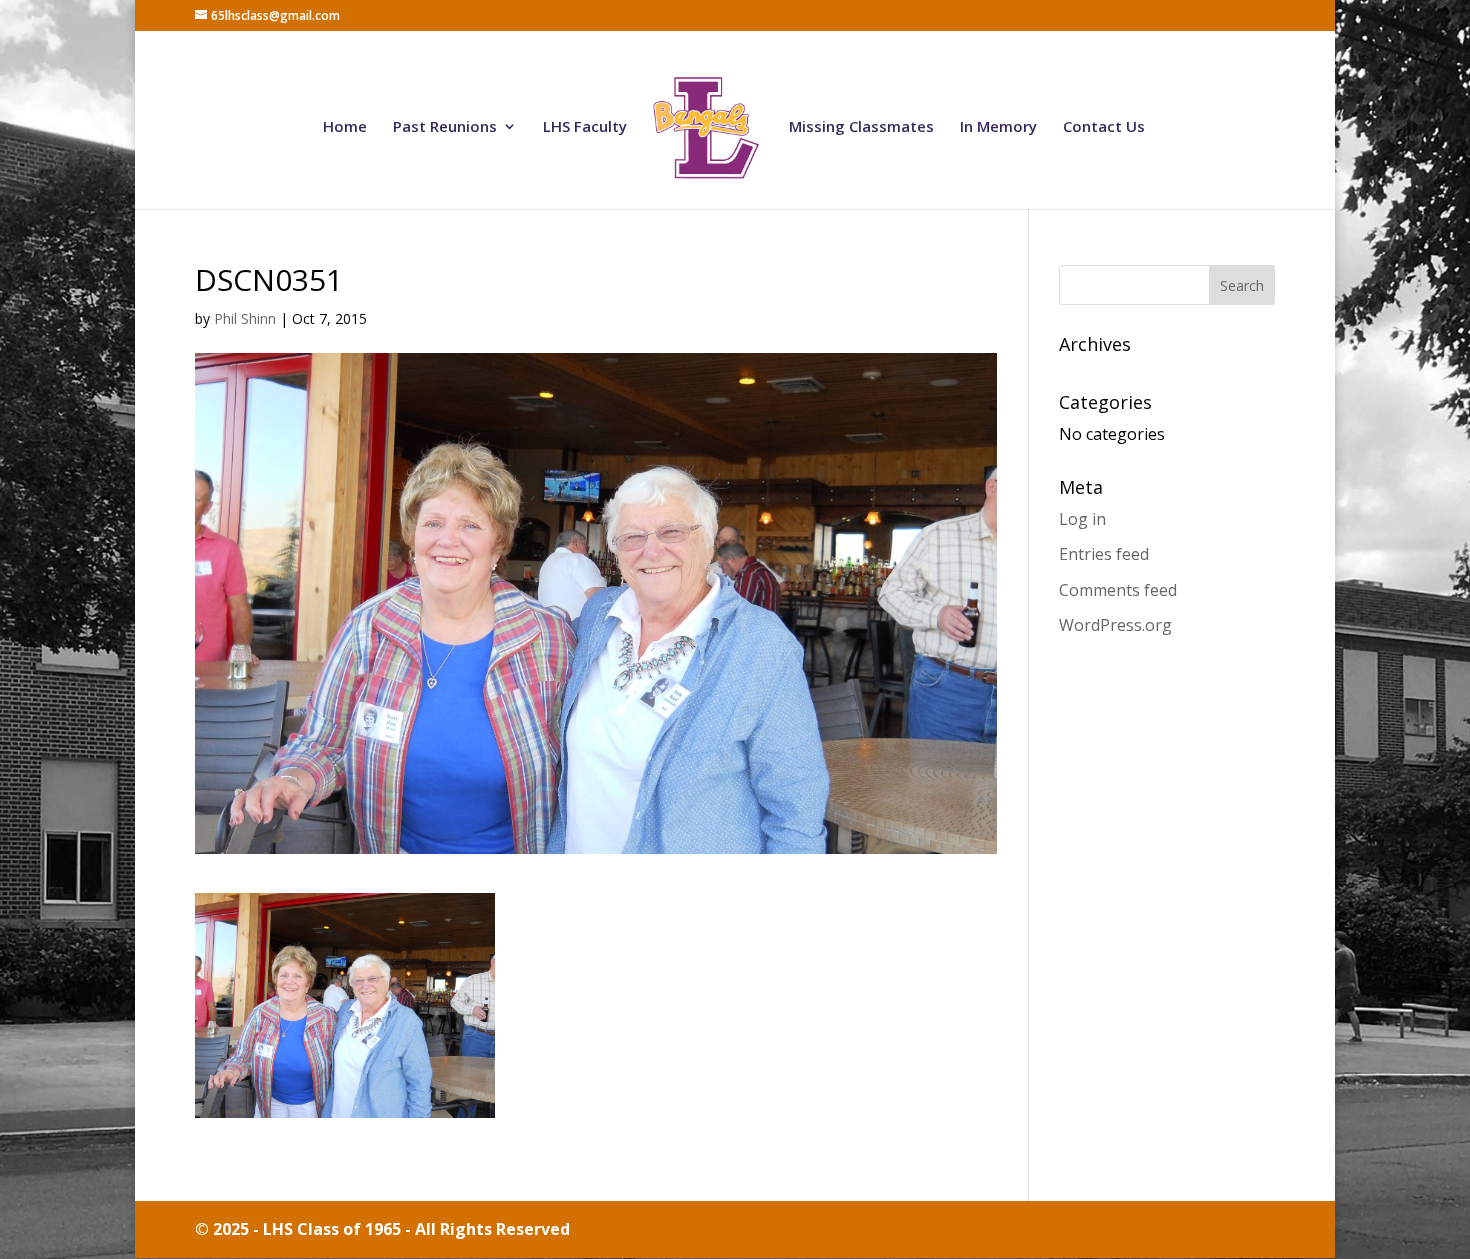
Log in (1082, 519)
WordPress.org (1115, 625)
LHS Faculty (585, 127)
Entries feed (1104, 554)
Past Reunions (445, 127)
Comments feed (1118, 590)
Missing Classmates (861, 127)
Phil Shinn (245, 318)
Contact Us (1104, 127)
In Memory (998, 127)
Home (345, 127)
